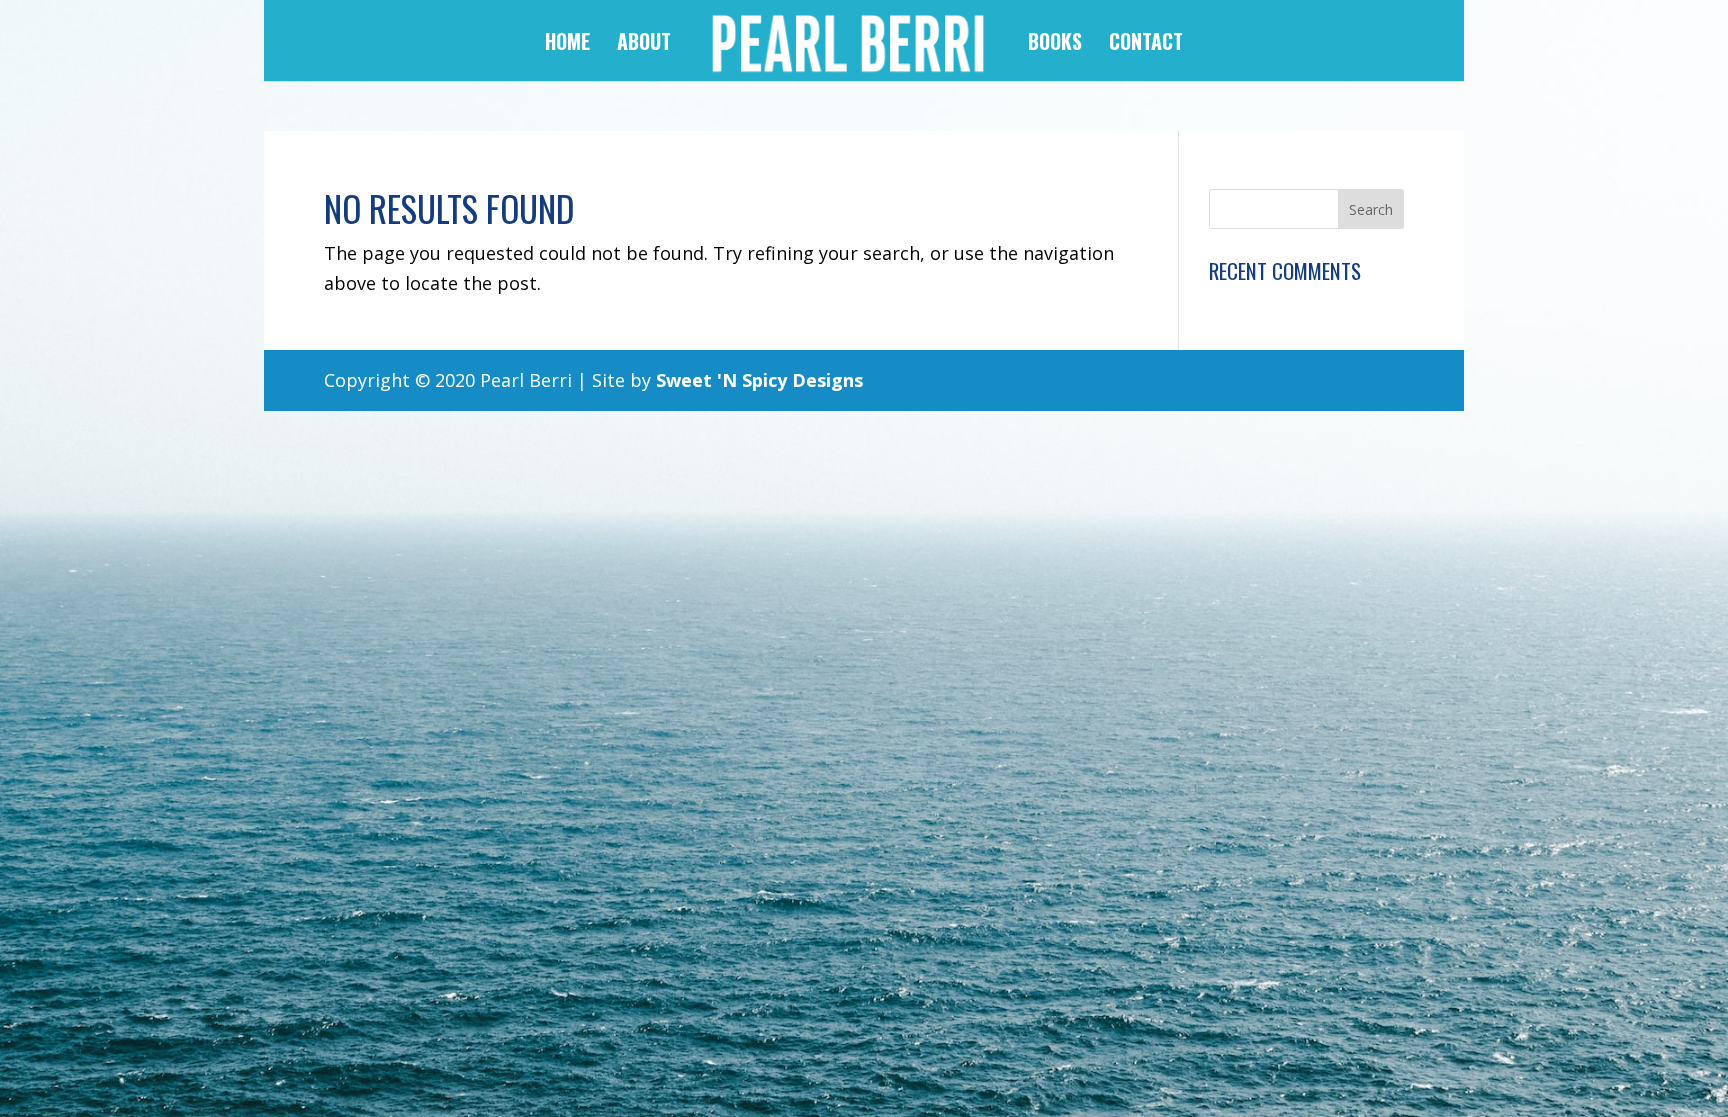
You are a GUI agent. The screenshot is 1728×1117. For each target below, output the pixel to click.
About (644, 45)
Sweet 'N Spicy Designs (759, 380)
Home (567, 45)
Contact (1146, 45)
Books (1055, 45)
